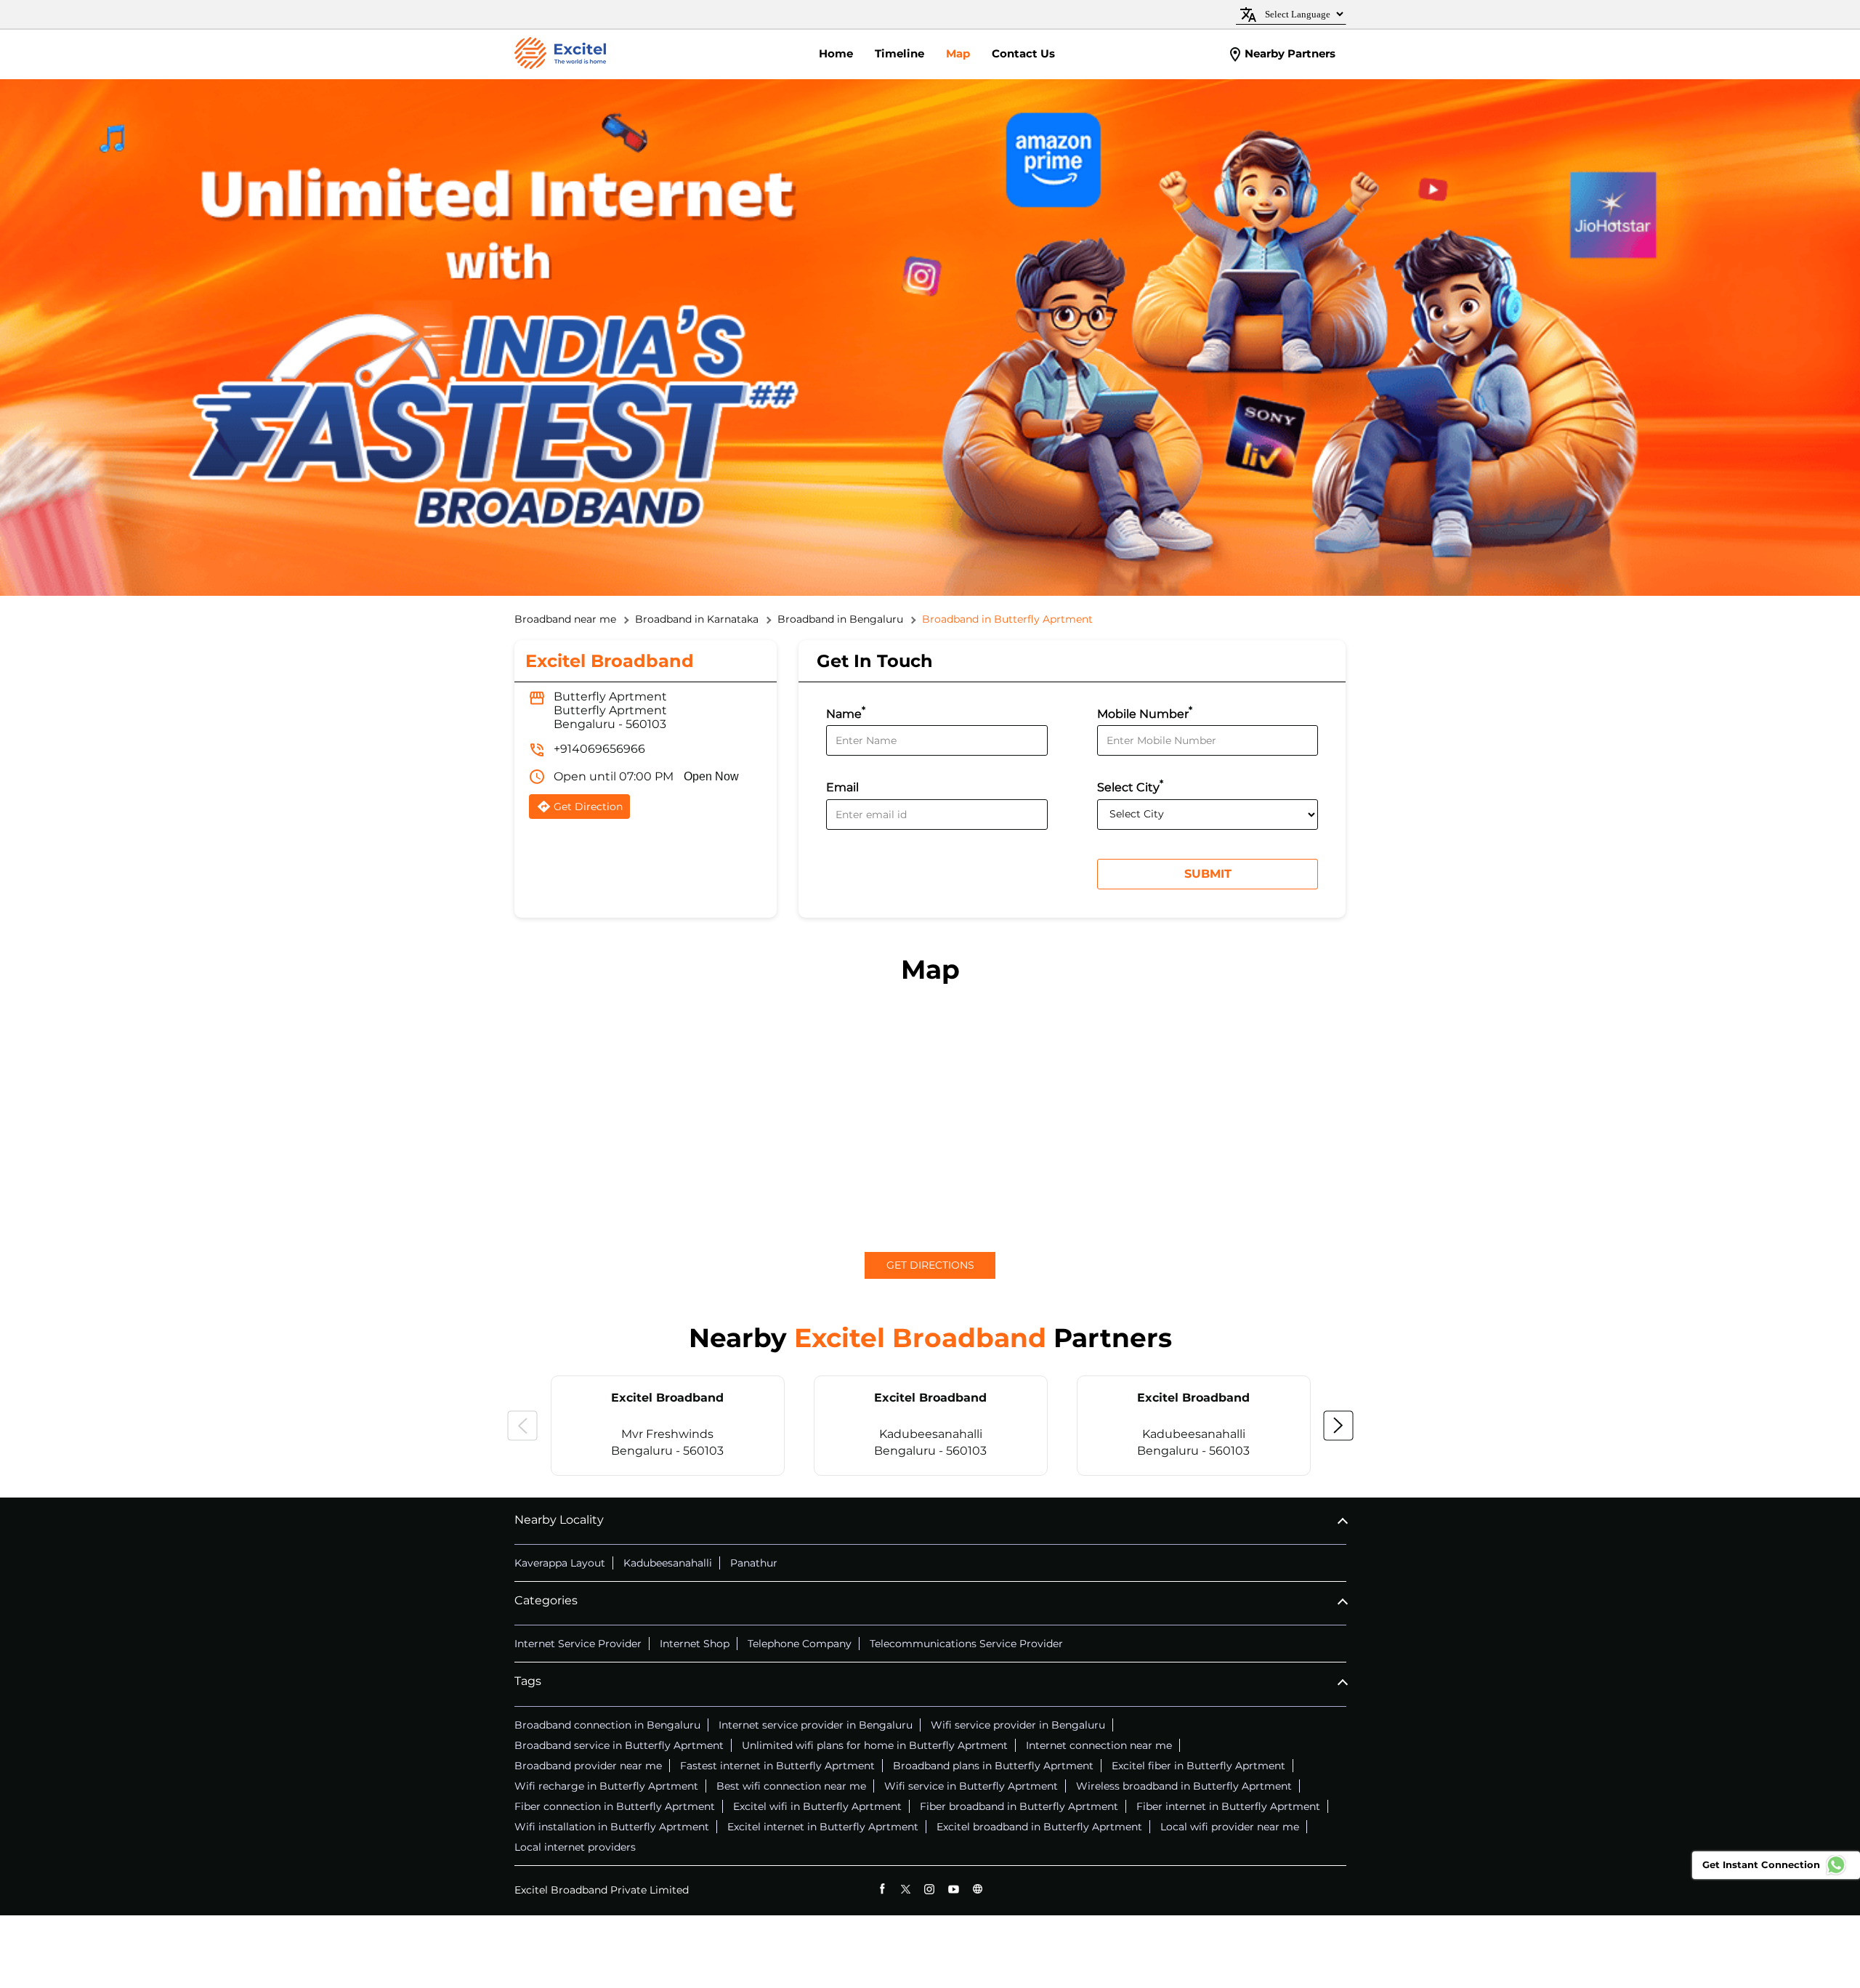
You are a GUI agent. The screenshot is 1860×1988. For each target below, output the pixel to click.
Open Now (711, 776)
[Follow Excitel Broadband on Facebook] (882, 1889)
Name (846, 712)
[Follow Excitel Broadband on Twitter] (906, 1889)
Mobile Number (1145, 712)
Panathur (754, 1563)
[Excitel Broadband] (560, 54)
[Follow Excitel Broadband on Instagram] (930, 1889)
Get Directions (930, 1265)
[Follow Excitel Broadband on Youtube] (954, 1889)
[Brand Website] (978, 1889)
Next (1338, 1426)
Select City (1130, 786)
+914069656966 (599, 749)
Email (842, 788)
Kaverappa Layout (560, 1563)
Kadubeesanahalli (668, 1563)
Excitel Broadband (667, 1398)
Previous (522, 1426)
